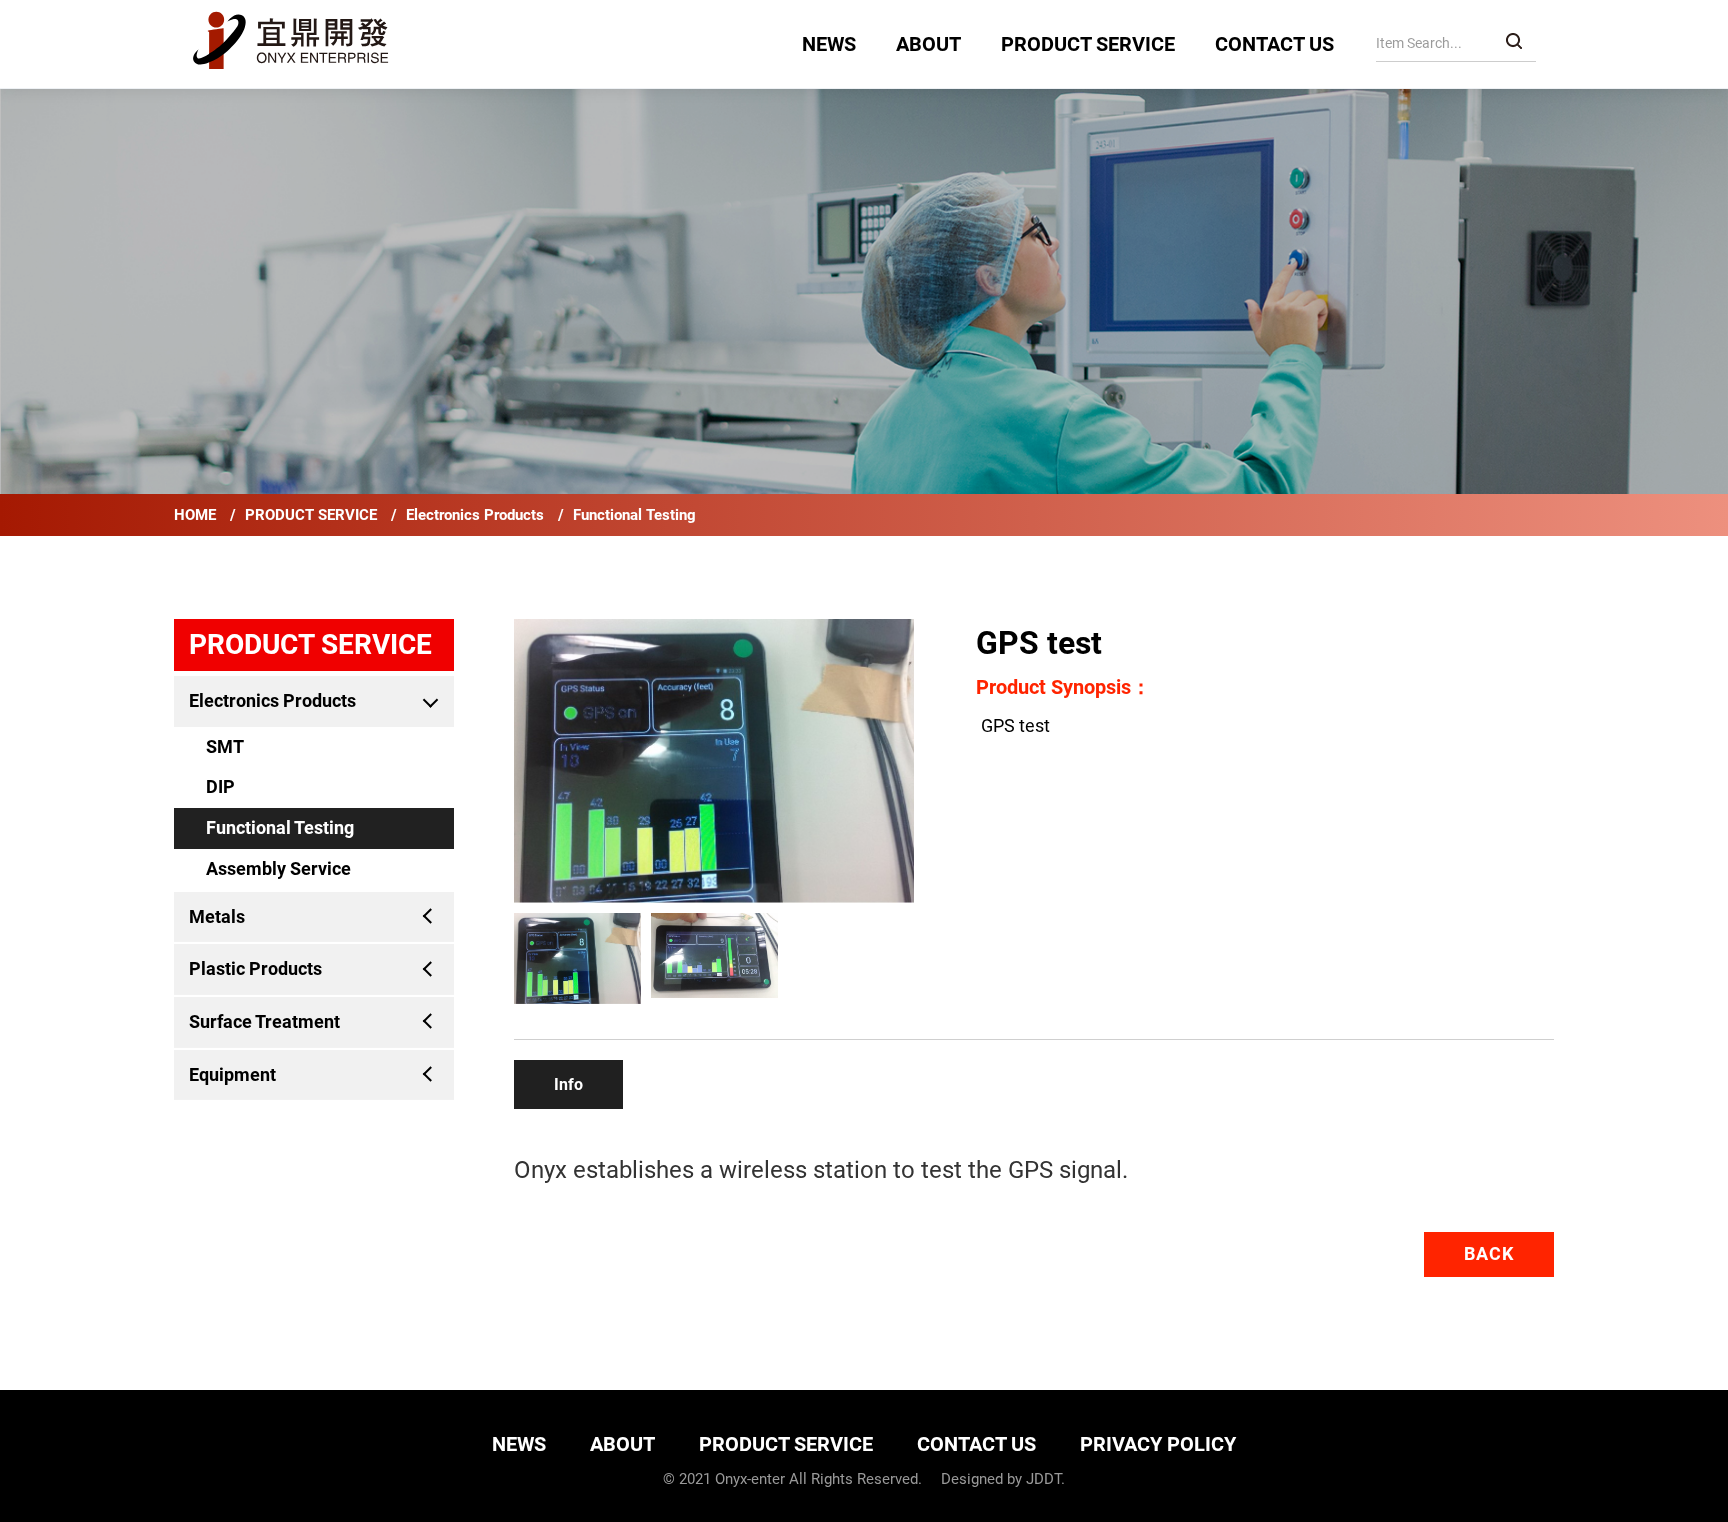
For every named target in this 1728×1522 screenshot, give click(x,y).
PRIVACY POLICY (1158, 1444)
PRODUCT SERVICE (1088, 44)
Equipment (232, 1074)
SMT (225, 746)
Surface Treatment (264, 1021)
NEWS (829, 44)
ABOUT (928, 44)
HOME (197, 515)
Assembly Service (278, 868)
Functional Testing (634, 515)
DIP (220, 786)
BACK (1489, 1253)
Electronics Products (477, 515)
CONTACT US (1274, 44)
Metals (217, 916)
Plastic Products (255, 968)
